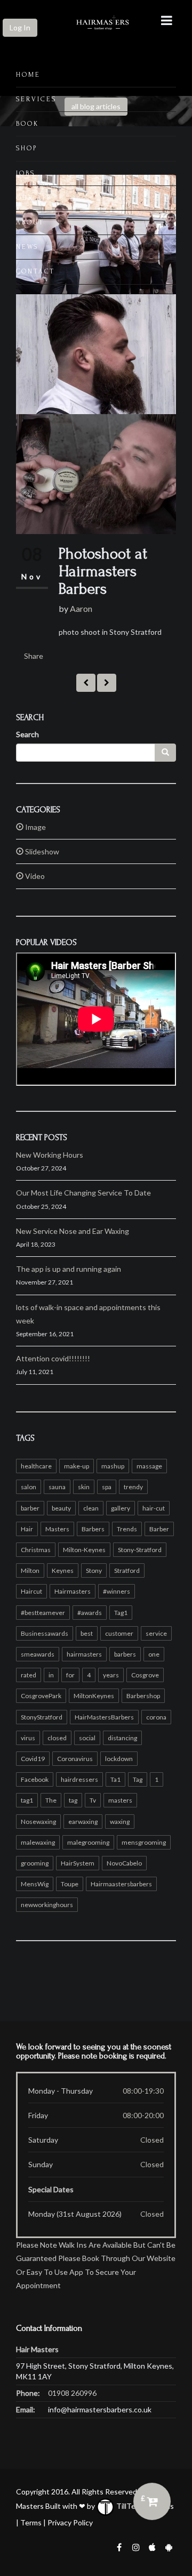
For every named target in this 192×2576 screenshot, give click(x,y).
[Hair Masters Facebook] (119, 2546)
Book (27, 124)
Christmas (36, 1550)
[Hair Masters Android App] (169, 2546)
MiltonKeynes (94, 1696)
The (51, 1800)
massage (149, 1466)
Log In (20, 27)
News (27, 247)
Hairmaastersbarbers (121, 1884)
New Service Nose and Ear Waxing (73, 1231)
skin (84, 1487)
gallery (121, 1508)
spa (107, 1487)
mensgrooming (144, 1842)
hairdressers (79, 1779)
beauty (61, 1508)
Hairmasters (73, 1591)
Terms (31, 2522)
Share (34, 656)
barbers (125, 1654)
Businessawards (45, 1633)
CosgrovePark (41, 1696)
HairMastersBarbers (104, 1717)
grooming (35, 1863)
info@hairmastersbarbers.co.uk (100, 2409)
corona (156, 1717)
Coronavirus (75, 1759)
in (51, 1675)
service (156, 1633)
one (154, 1654)
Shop (27, 148)
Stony (94, 1570)
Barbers (93, 1529)
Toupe (70, 1884)
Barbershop (143, 1696)
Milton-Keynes (84, 1550)
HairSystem (78, 1863)
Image (35, 827)
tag (73, 1800)
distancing (122, 1738)
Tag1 (121, 1613)
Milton (30, 1570)
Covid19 (33, 1759)
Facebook (35, 1779)
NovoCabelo (124, 1863)
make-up (77, 1466)
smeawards (38, 1654)
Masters (57, 1529)
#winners (117, 1591)
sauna (57, 1487)
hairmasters (84, 1654)
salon (29, 1487)
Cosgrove (145, 1675)
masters (120, 1800)
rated (29, 1675)
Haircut (31, 1591)
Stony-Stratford (140, 1550)
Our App (34, 198)
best (87, 1633)
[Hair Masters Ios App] (153, 2546)
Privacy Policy (70, 2522)
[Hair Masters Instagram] (135, 2546)
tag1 (27, 1800)
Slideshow (41, 851)
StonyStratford (42, 1717)
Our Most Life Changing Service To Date (83, 1193)
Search (27, 734)
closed (57, 1738)
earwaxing (83, 1822)
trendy (133, 1487)
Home (28, 75)
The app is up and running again (69, 1269)
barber (30, 1508)
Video (34, 876)
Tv (93, 1800)
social (87, 1738)
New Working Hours (50, 1155)
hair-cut (154, 1508)
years (111, 1675)
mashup (113, 1466)
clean (91, 1508)
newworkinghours (47, 1905)
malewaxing (38, 1842)
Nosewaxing (38, 1822)
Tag (138, 1779)
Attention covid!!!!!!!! (53, 1358)
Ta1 (115, 1779)
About (30, 222)
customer (119, 1633)
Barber (159, 1529)
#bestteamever (43, 1613)
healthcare (36, 1466)
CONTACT (35, 271)
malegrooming (88, 1842)
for (70, 1675)
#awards (90, 1613)
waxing (120, 1822)
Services (36, 99)
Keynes (63, 1570)
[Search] (165, 753)
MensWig (35, 1884)
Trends (127, 1529)
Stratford (127, 1570)
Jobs (26, 173)
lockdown (119, 1759)
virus (28, 1738)
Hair (27, 1529)
